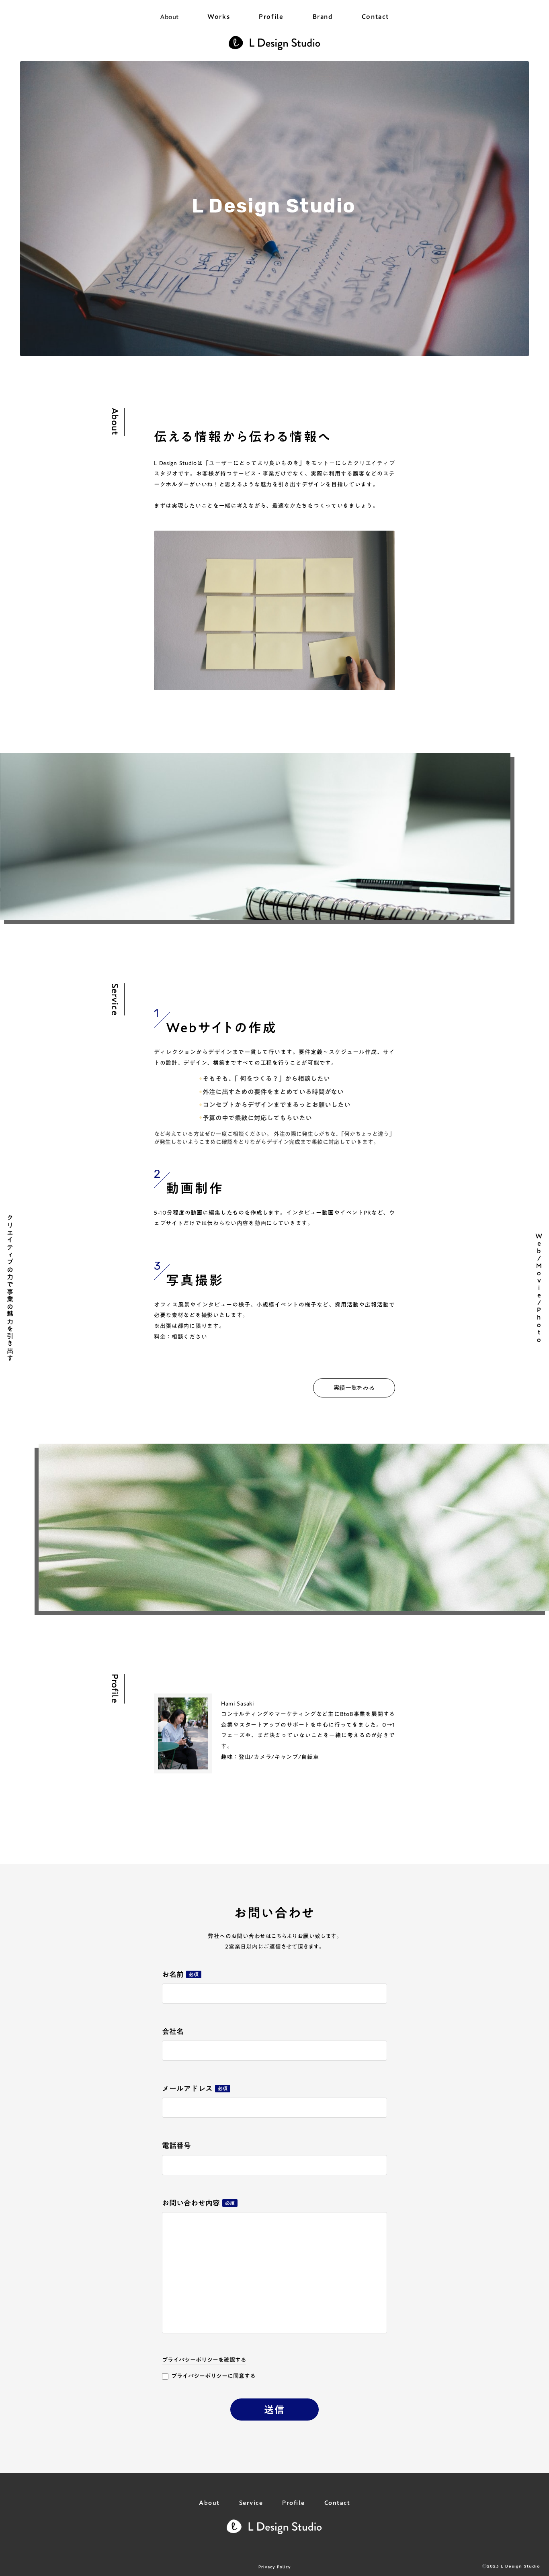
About (169, 17)
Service (251, 2503)
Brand (323, 17)
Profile (271, 17)
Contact (375, 17)
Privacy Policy (275, 2567)
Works (219, 17)
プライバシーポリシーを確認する (204, 2360)
